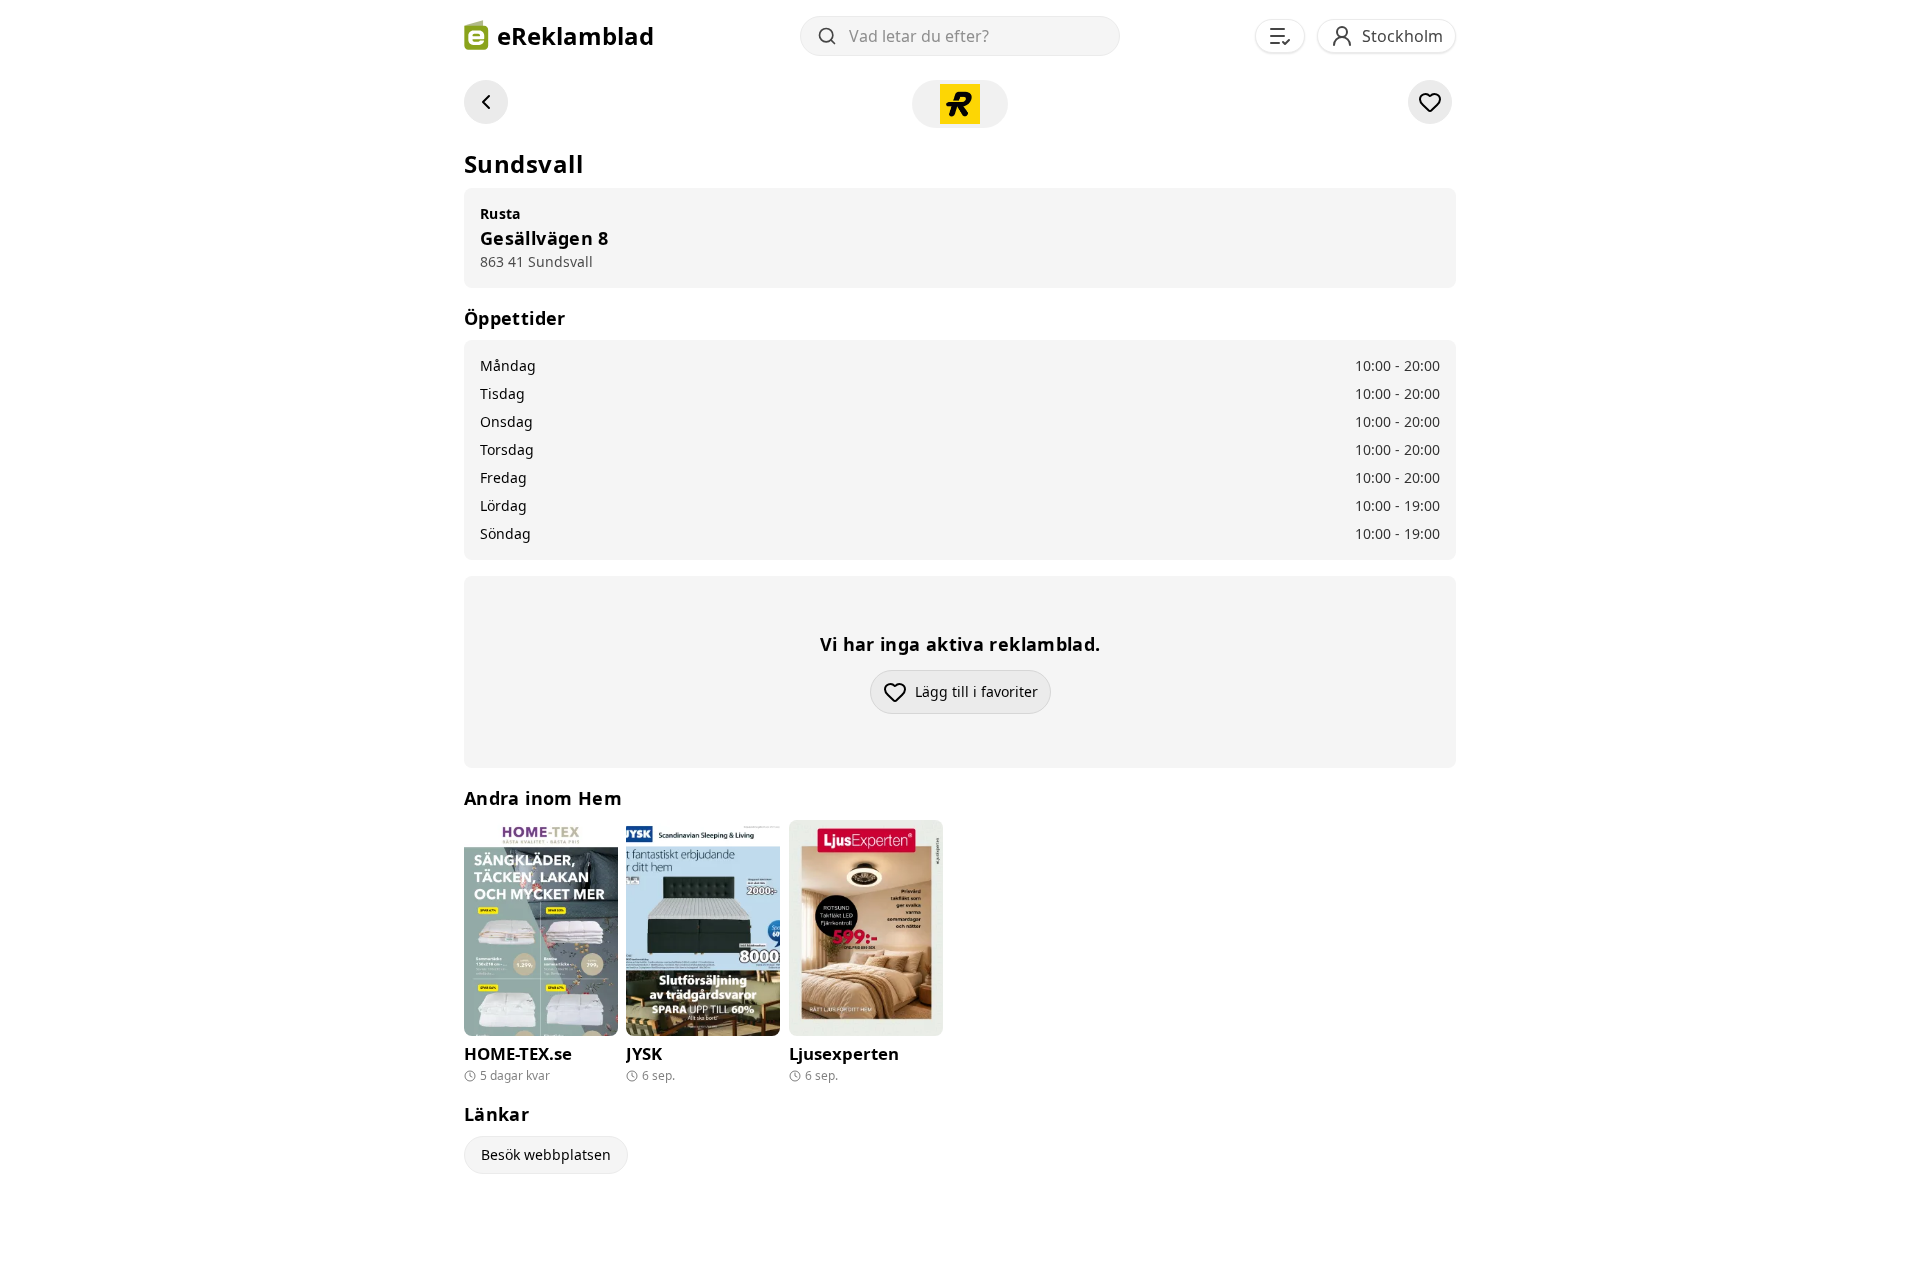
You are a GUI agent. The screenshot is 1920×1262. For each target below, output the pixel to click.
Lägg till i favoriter (983, 696)
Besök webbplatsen (546, 1154)
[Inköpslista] (1280, 36)
